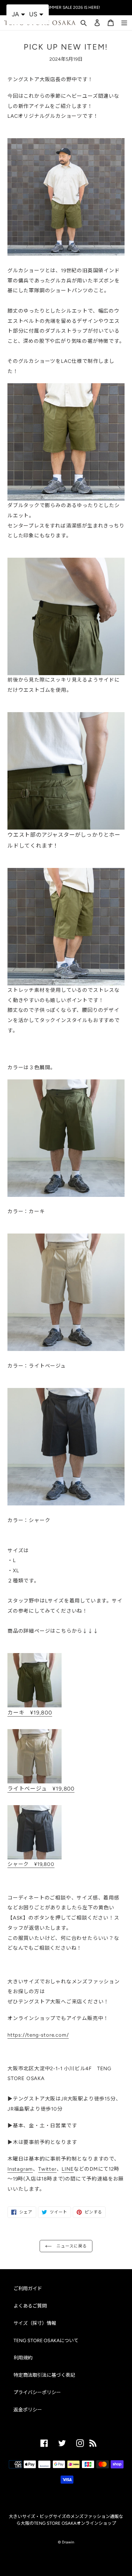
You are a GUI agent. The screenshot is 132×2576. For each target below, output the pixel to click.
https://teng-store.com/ (38, 2035)
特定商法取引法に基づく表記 (44, 2375)
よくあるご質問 (30, 2306)
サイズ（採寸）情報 (35, 2323)
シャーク (31, 1864)
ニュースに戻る (71, 2246)
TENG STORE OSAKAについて (46, 2341)
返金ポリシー (28, 2410)
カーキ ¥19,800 (30, 1713)
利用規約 (23, 2358)
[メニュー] (124, 22)
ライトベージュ (41, 1789)
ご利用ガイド (28, 2289)
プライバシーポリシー (37, 2393)
